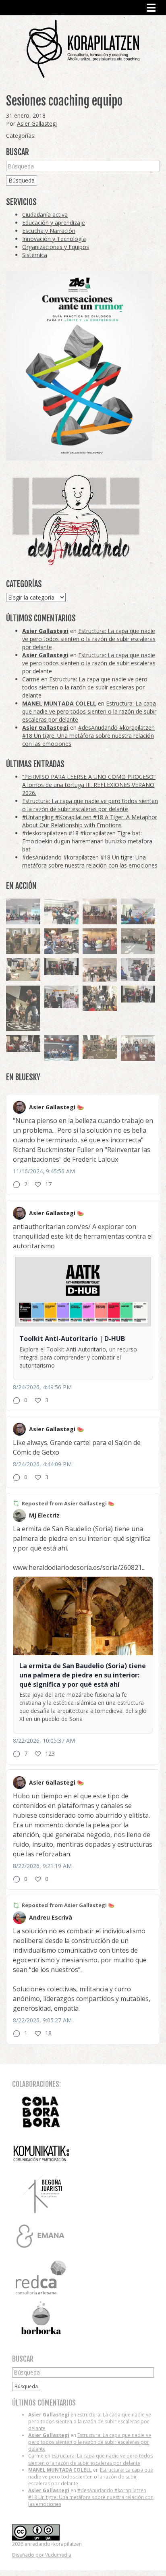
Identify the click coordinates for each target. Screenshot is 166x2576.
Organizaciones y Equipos (56, 247)
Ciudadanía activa (45, 215)
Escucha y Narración (49, 231)
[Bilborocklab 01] (61, 1048)
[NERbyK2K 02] (100, 998)
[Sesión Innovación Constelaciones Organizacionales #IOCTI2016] (138, 1048)
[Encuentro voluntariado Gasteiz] (61, 911)
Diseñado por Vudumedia (42, 2555)
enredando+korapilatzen (83, 49)
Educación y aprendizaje (54, 223)
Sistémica (35, 255)
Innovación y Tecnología (54, 239)
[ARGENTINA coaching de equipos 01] (100, 1047)
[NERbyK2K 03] (61, 941)
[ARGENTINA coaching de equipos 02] (23, 941)
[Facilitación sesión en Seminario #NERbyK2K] (23, 1044)
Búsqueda (22, 180)
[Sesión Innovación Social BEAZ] (138, 970)
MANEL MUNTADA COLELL (59, 703)
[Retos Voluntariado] (23, 911)
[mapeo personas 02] (61, 967)
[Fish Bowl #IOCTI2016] (100, 941)
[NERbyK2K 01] (23, 1008)
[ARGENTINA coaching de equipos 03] (23, 969)
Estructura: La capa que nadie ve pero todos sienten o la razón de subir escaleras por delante (89, 639)
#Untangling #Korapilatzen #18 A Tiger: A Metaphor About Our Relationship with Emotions (90, 821)
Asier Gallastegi (37, 124)
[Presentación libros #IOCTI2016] (100, 911)
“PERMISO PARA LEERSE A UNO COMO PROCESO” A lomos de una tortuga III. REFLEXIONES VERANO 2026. (89, 785)
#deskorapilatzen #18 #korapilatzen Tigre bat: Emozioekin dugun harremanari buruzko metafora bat (87, 841)
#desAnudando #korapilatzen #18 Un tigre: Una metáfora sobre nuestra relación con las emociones (88, 736)
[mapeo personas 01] (138, 994)
